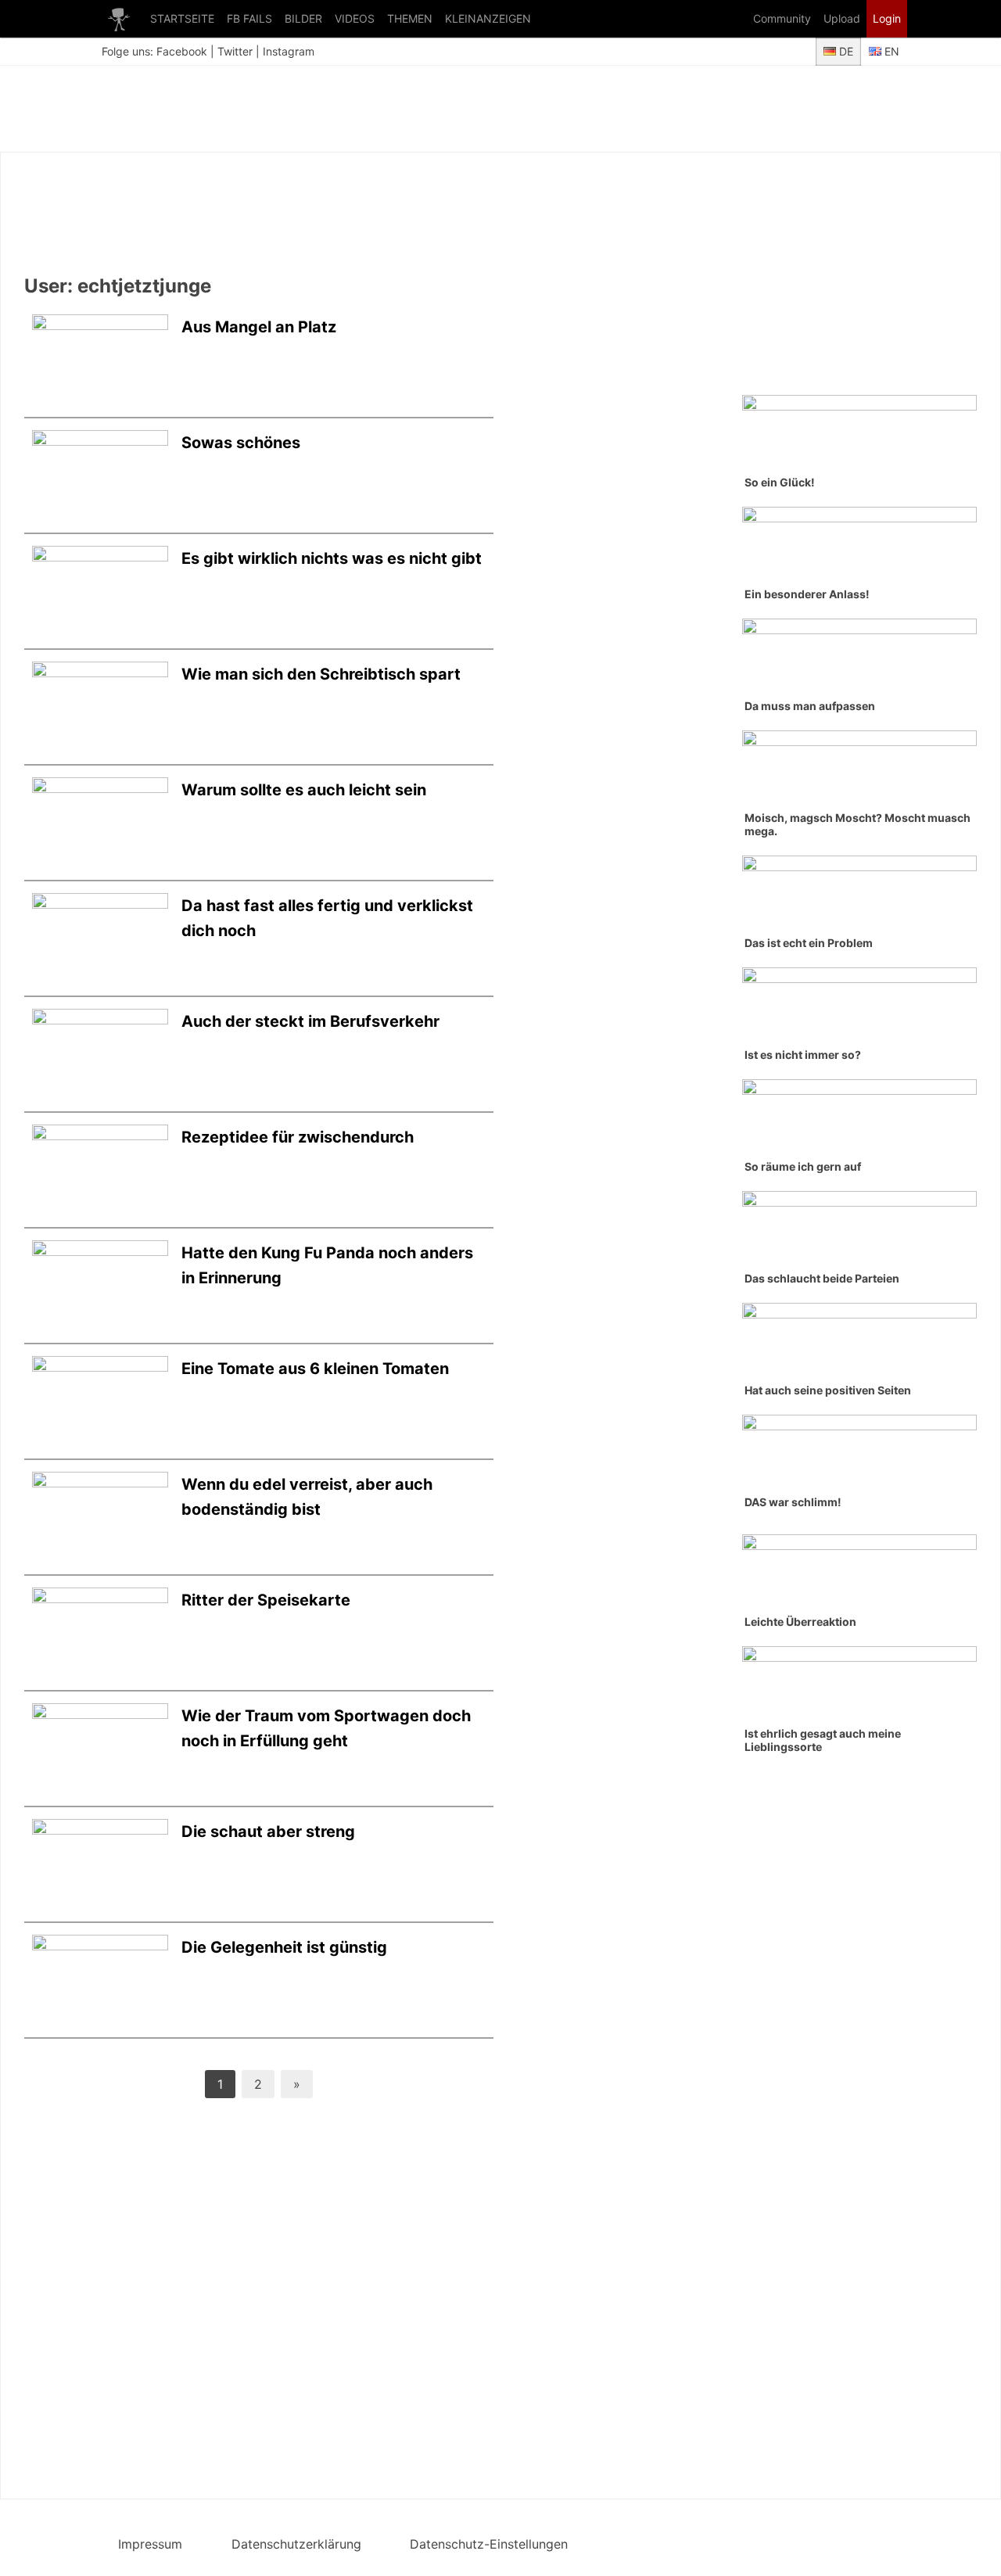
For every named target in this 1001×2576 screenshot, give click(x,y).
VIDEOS (355, 18)
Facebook (182, 51)
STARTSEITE (182, 18)
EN (890, 51)
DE (845, 51)
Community (782, 18)
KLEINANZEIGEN (488, 18)
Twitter (235, 51)
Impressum (150, 2544)
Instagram (289, 51)
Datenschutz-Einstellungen (489, 2544)
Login (887, 18)
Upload (842, 18)
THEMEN (410, 18)
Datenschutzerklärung (296, 2544)
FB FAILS (249, 18)
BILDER (303, 18)
